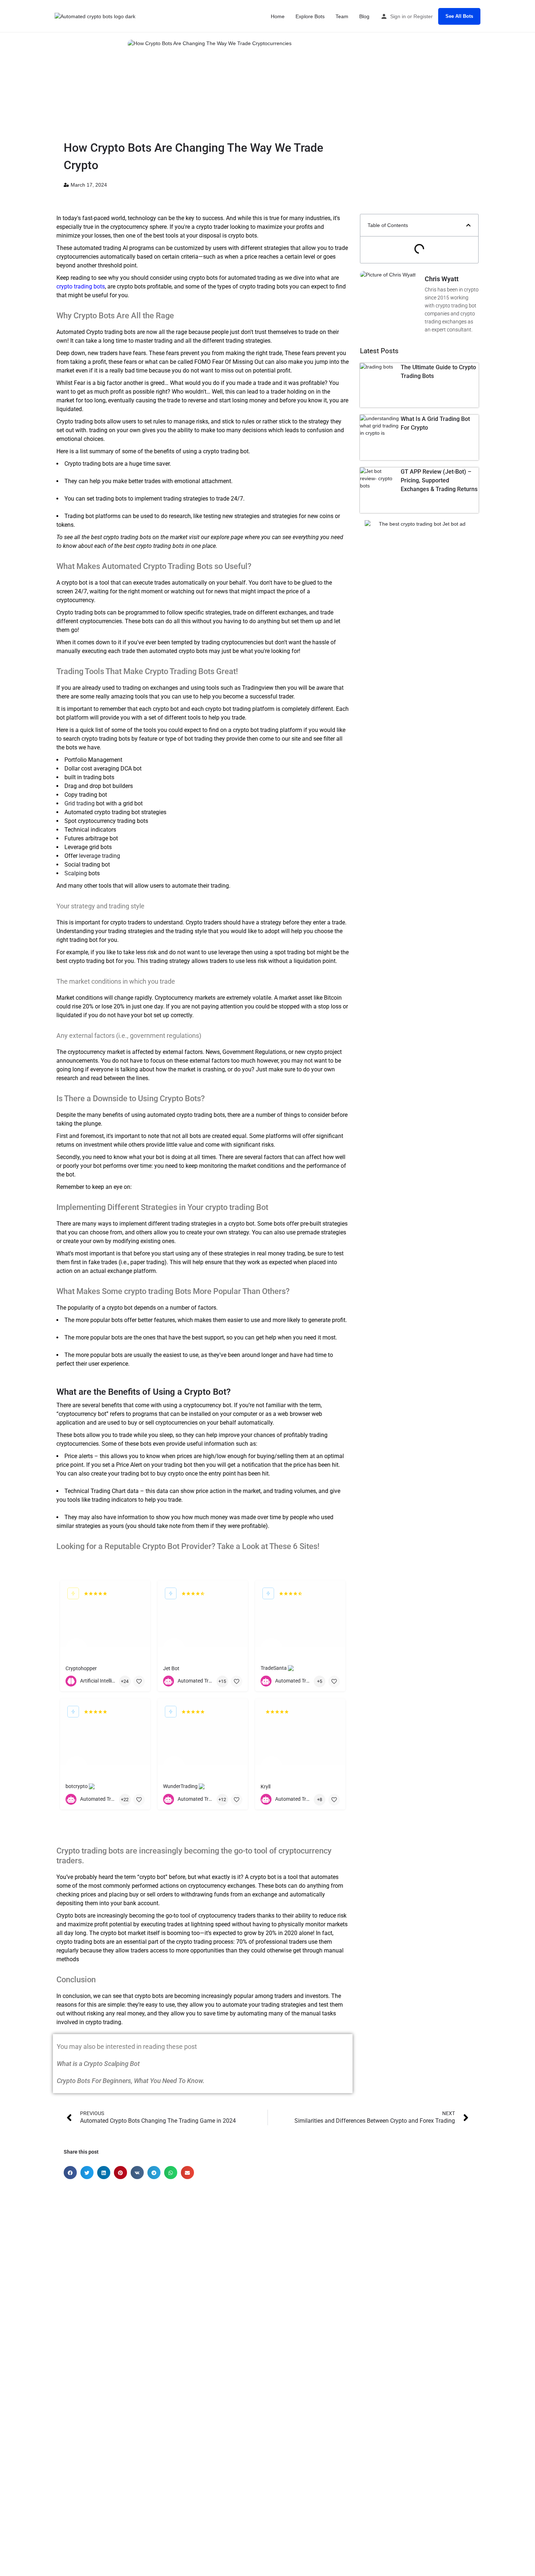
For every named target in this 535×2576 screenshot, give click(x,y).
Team (342, 16)
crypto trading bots (81, 286)
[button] (468, 225)
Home (278, 16)
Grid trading (80, 803)
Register (423, 16)
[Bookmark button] (139, 1681)
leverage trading (100, 856)
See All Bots (459, 16)
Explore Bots (310, 16)
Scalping (76, 873)
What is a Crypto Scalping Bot (98, 2064)
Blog (364, 16)
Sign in (398, 16)
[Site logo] (96, 16)
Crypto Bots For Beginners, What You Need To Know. (131, 2081)
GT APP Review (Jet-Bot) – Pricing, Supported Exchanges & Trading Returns (439, 480)
